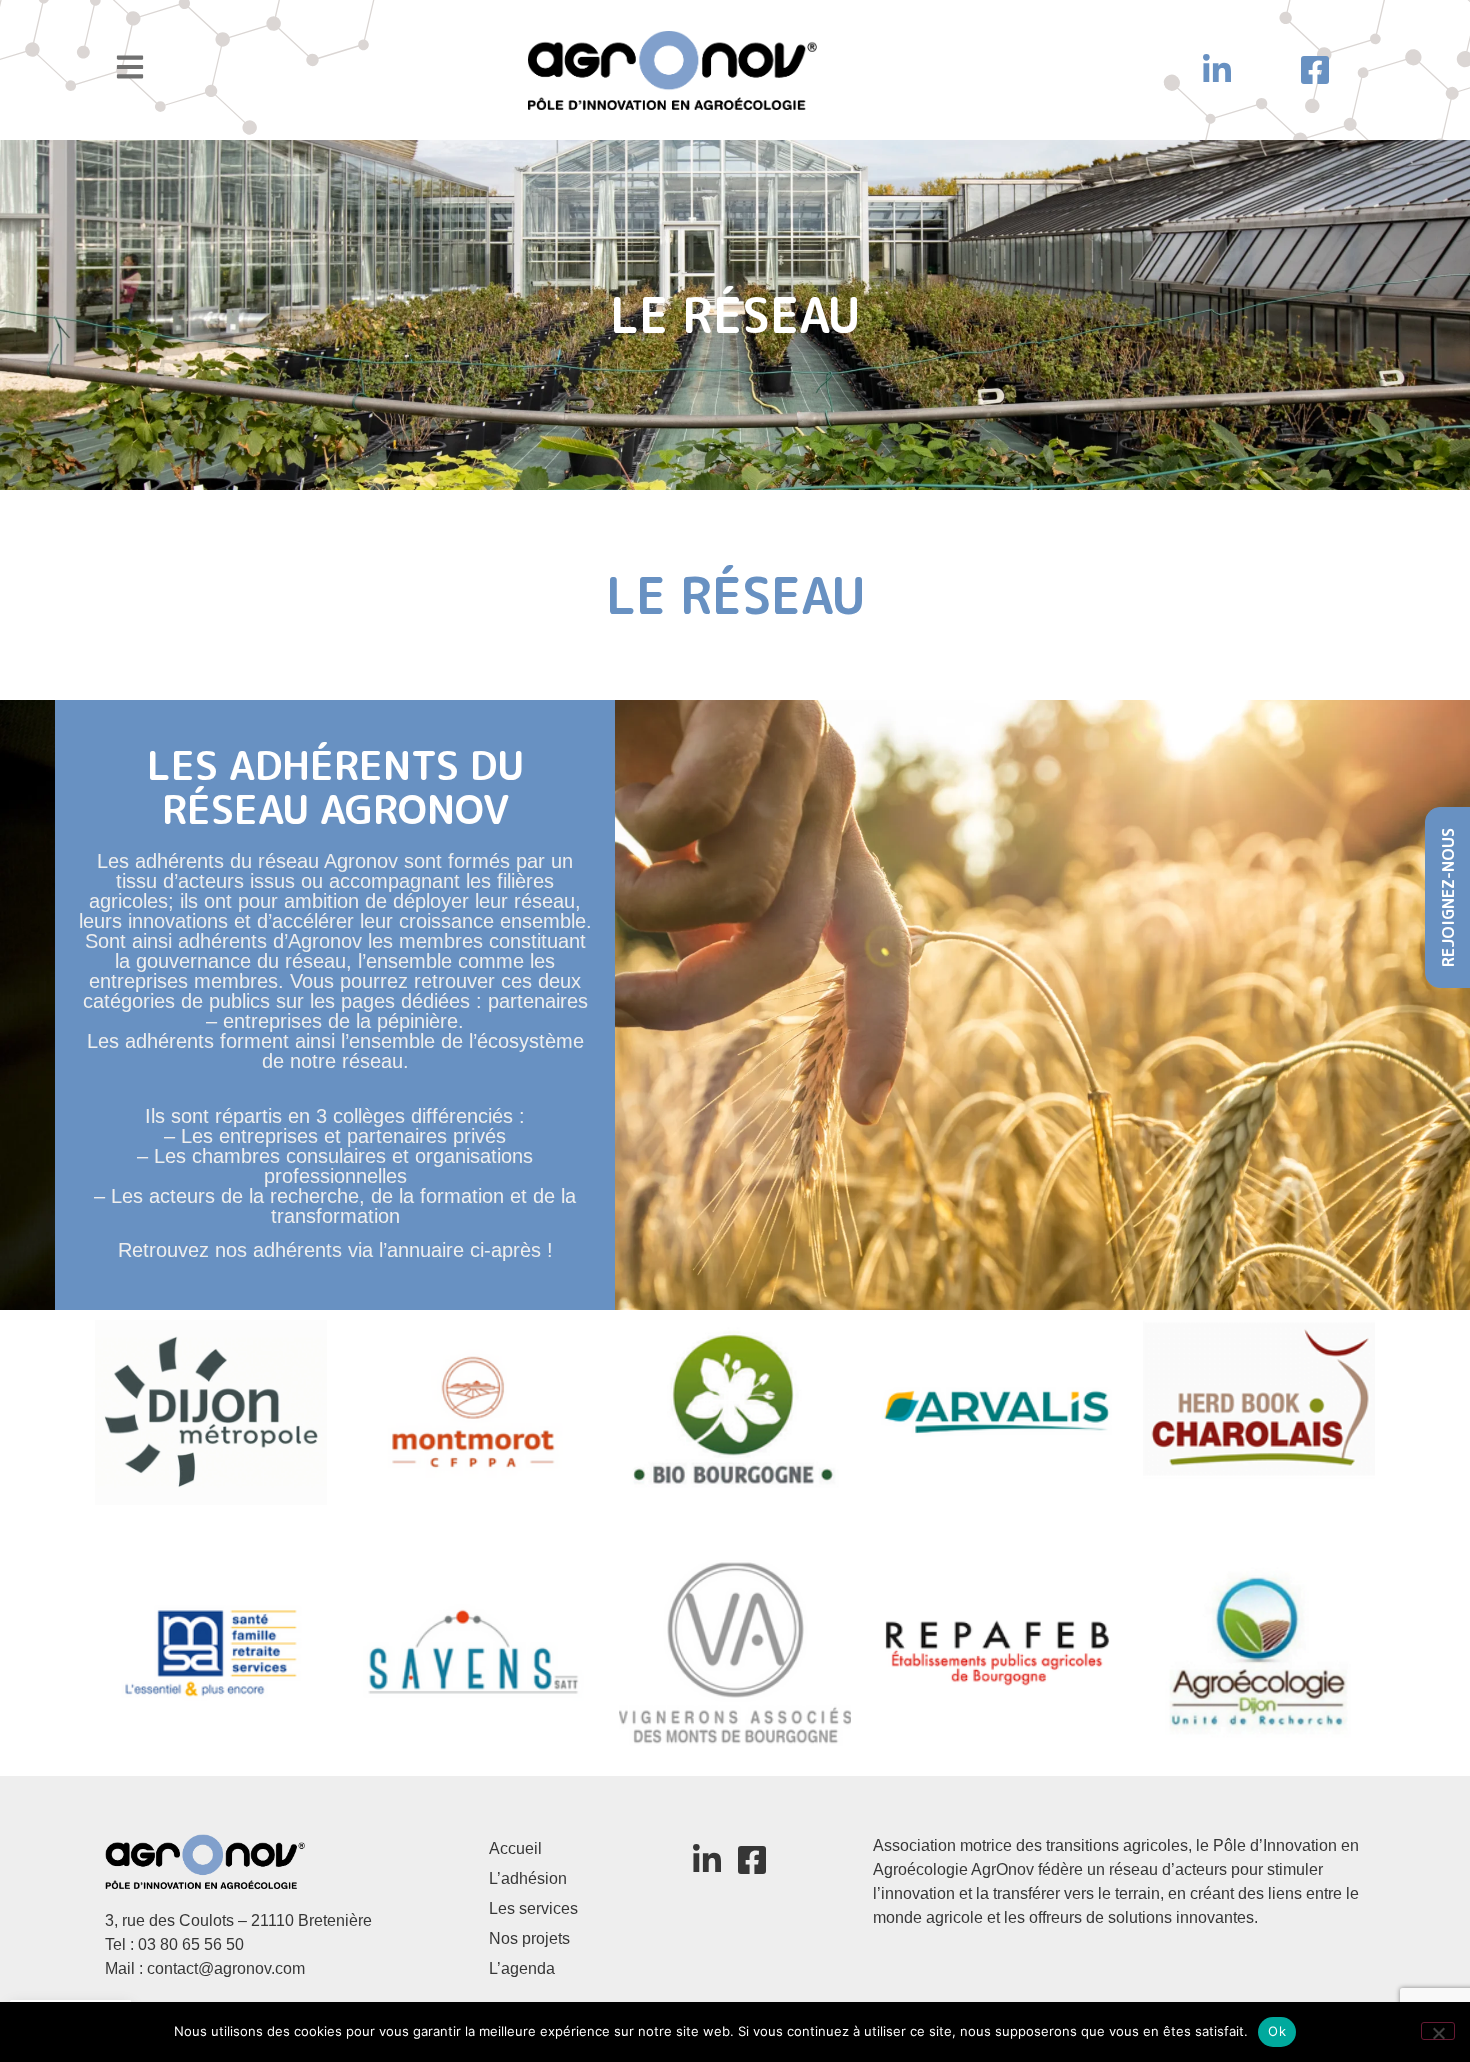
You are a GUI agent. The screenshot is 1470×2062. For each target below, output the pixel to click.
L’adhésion (528, 1878)
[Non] (1438, 2031)
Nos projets (529, 1938)
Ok (1277, 2031)
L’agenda (522, 1968)
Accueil (515, 1848)
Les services (533, 1908)
